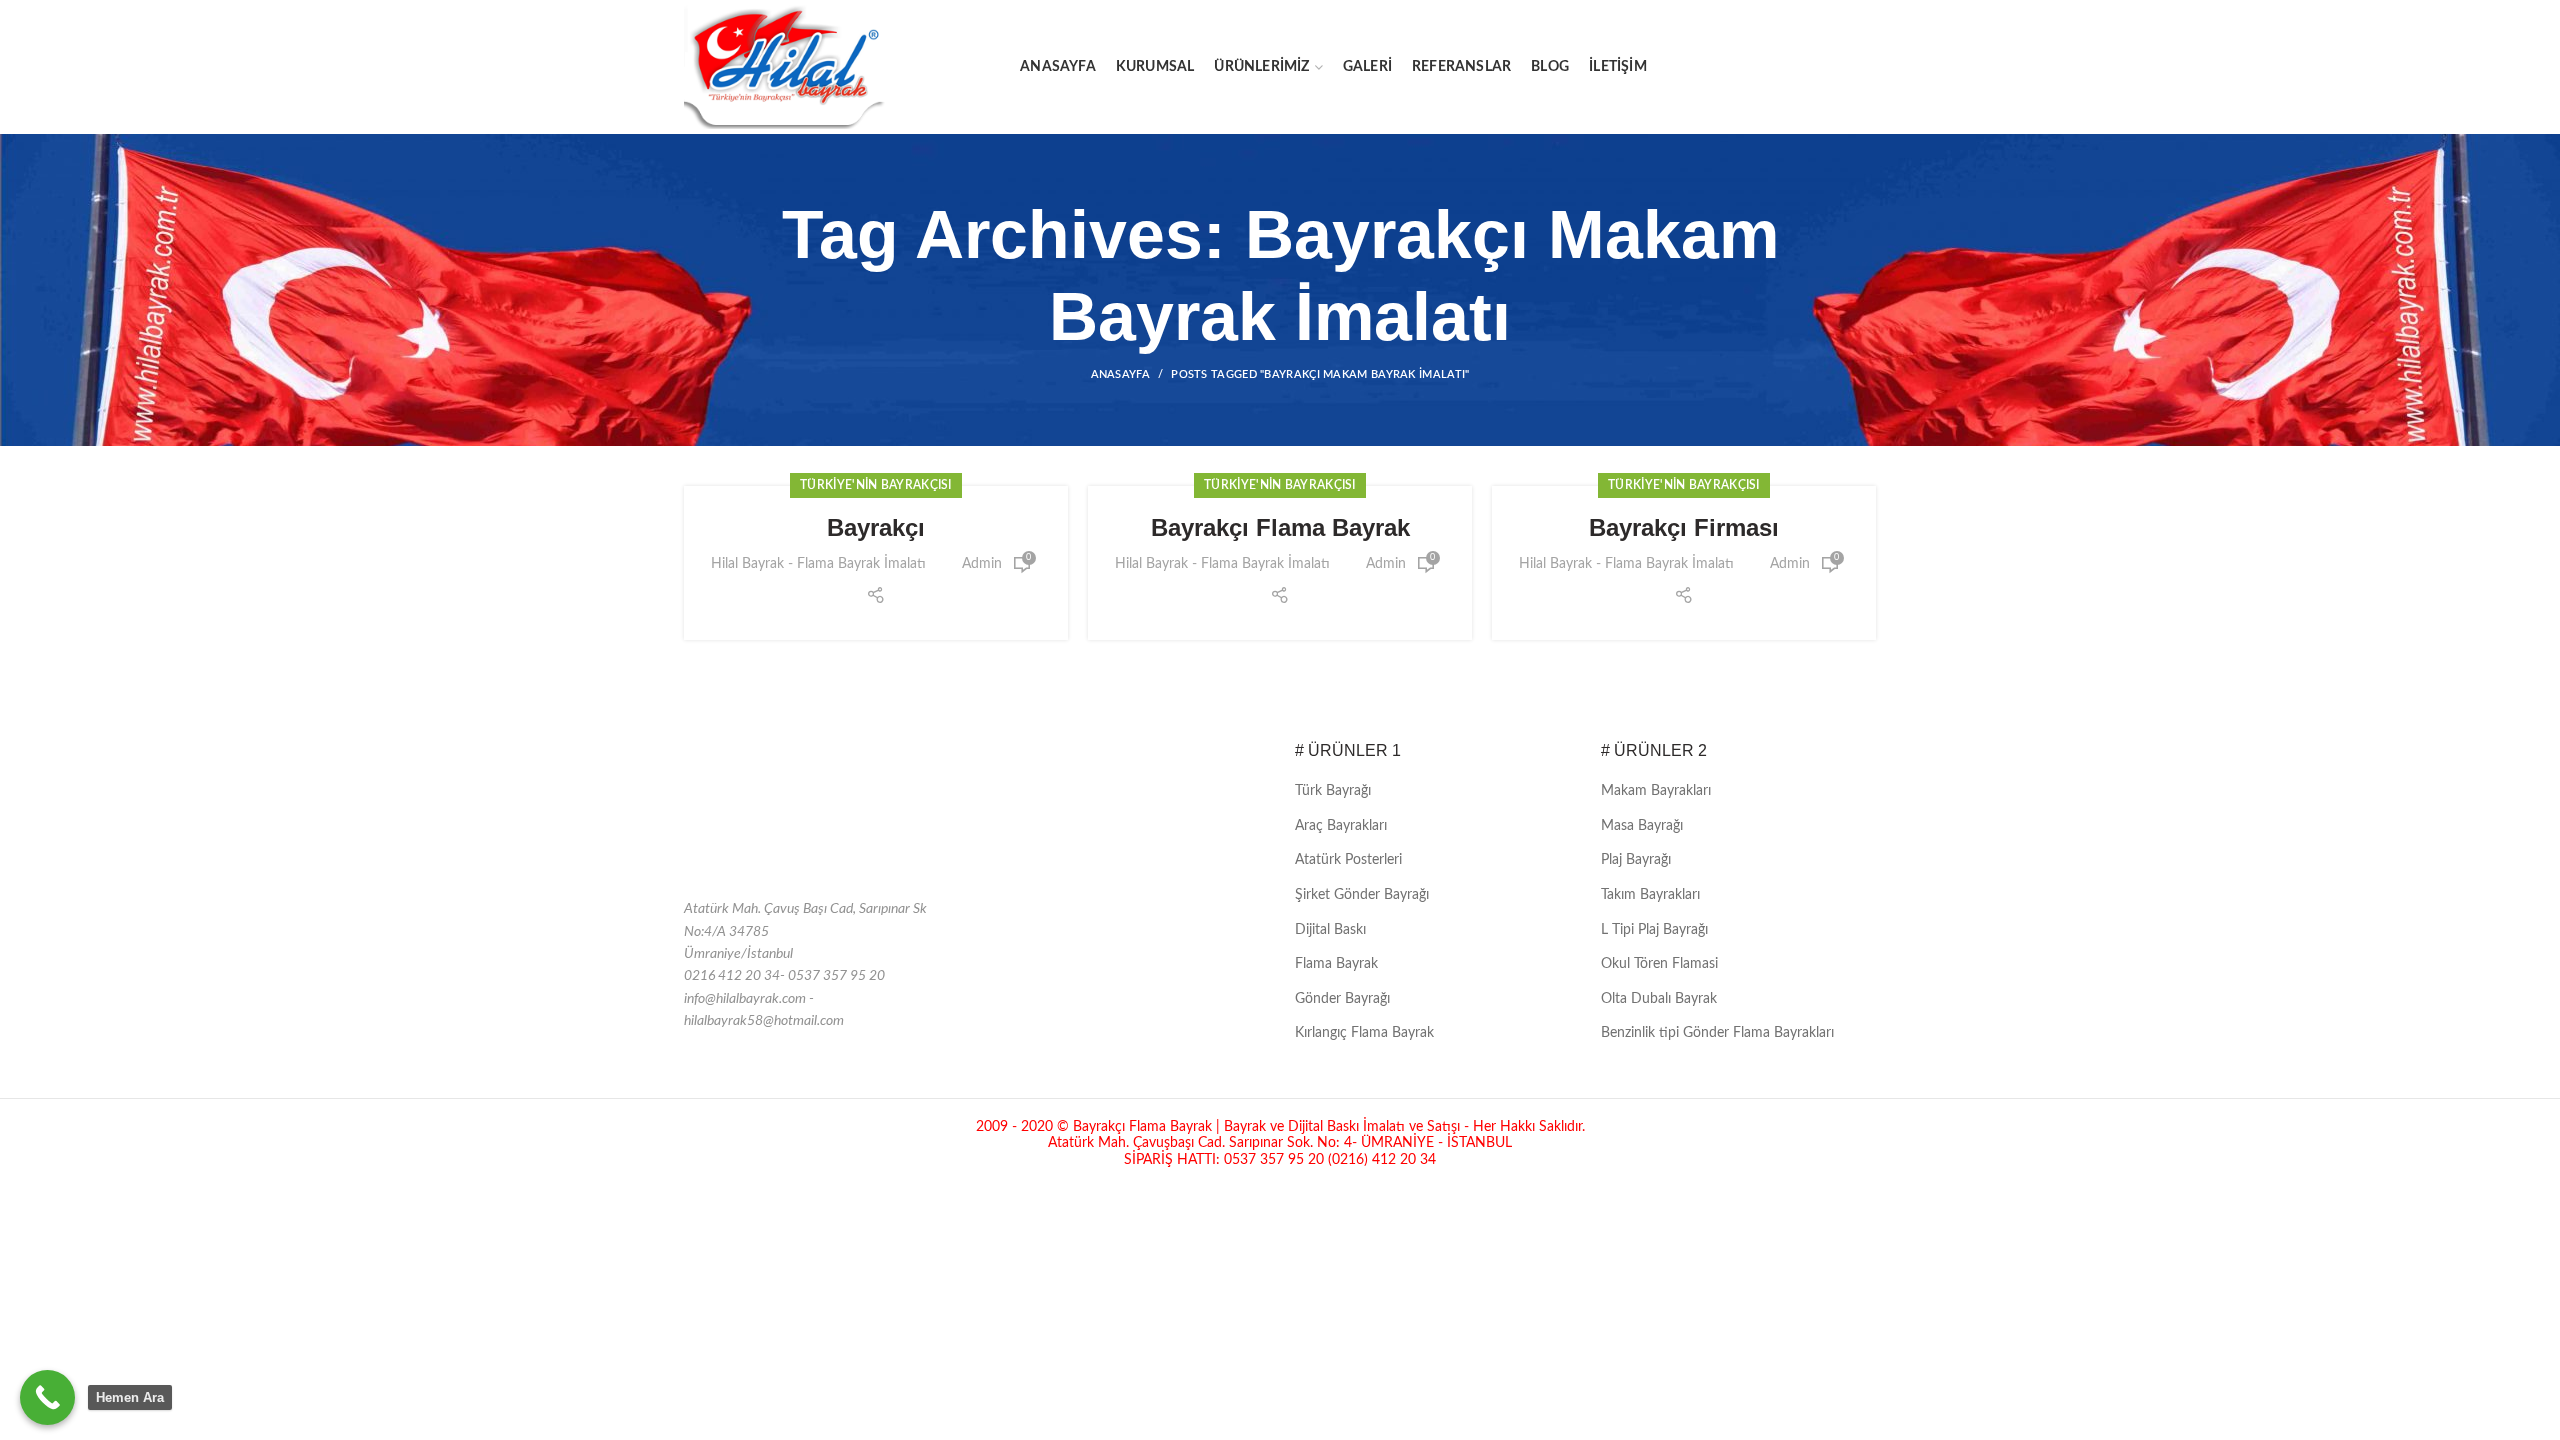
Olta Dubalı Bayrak (1659, 999)
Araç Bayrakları (1341, 826)
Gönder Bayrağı (1342, 999)
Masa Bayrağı (1642, 826)
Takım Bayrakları (1650, 895)
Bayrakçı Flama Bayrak (1280, 527)
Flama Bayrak (1336, 964)
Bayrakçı (876, 527)
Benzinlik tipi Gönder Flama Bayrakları (1717, 1033)
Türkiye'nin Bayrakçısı (876, 485)
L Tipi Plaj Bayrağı (1654, 930)
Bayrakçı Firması (1684, 527)
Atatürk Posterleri (1348, 860)
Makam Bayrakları (1656, 791)
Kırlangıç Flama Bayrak (1364, 1033)
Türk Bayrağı (1333, 791)
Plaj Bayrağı (1636, 860)
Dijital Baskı (1330, 930)
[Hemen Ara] (47, 1397)
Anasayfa (1120, 374)
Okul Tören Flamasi (1659, 964)
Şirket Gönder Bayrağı (1362, 895)
